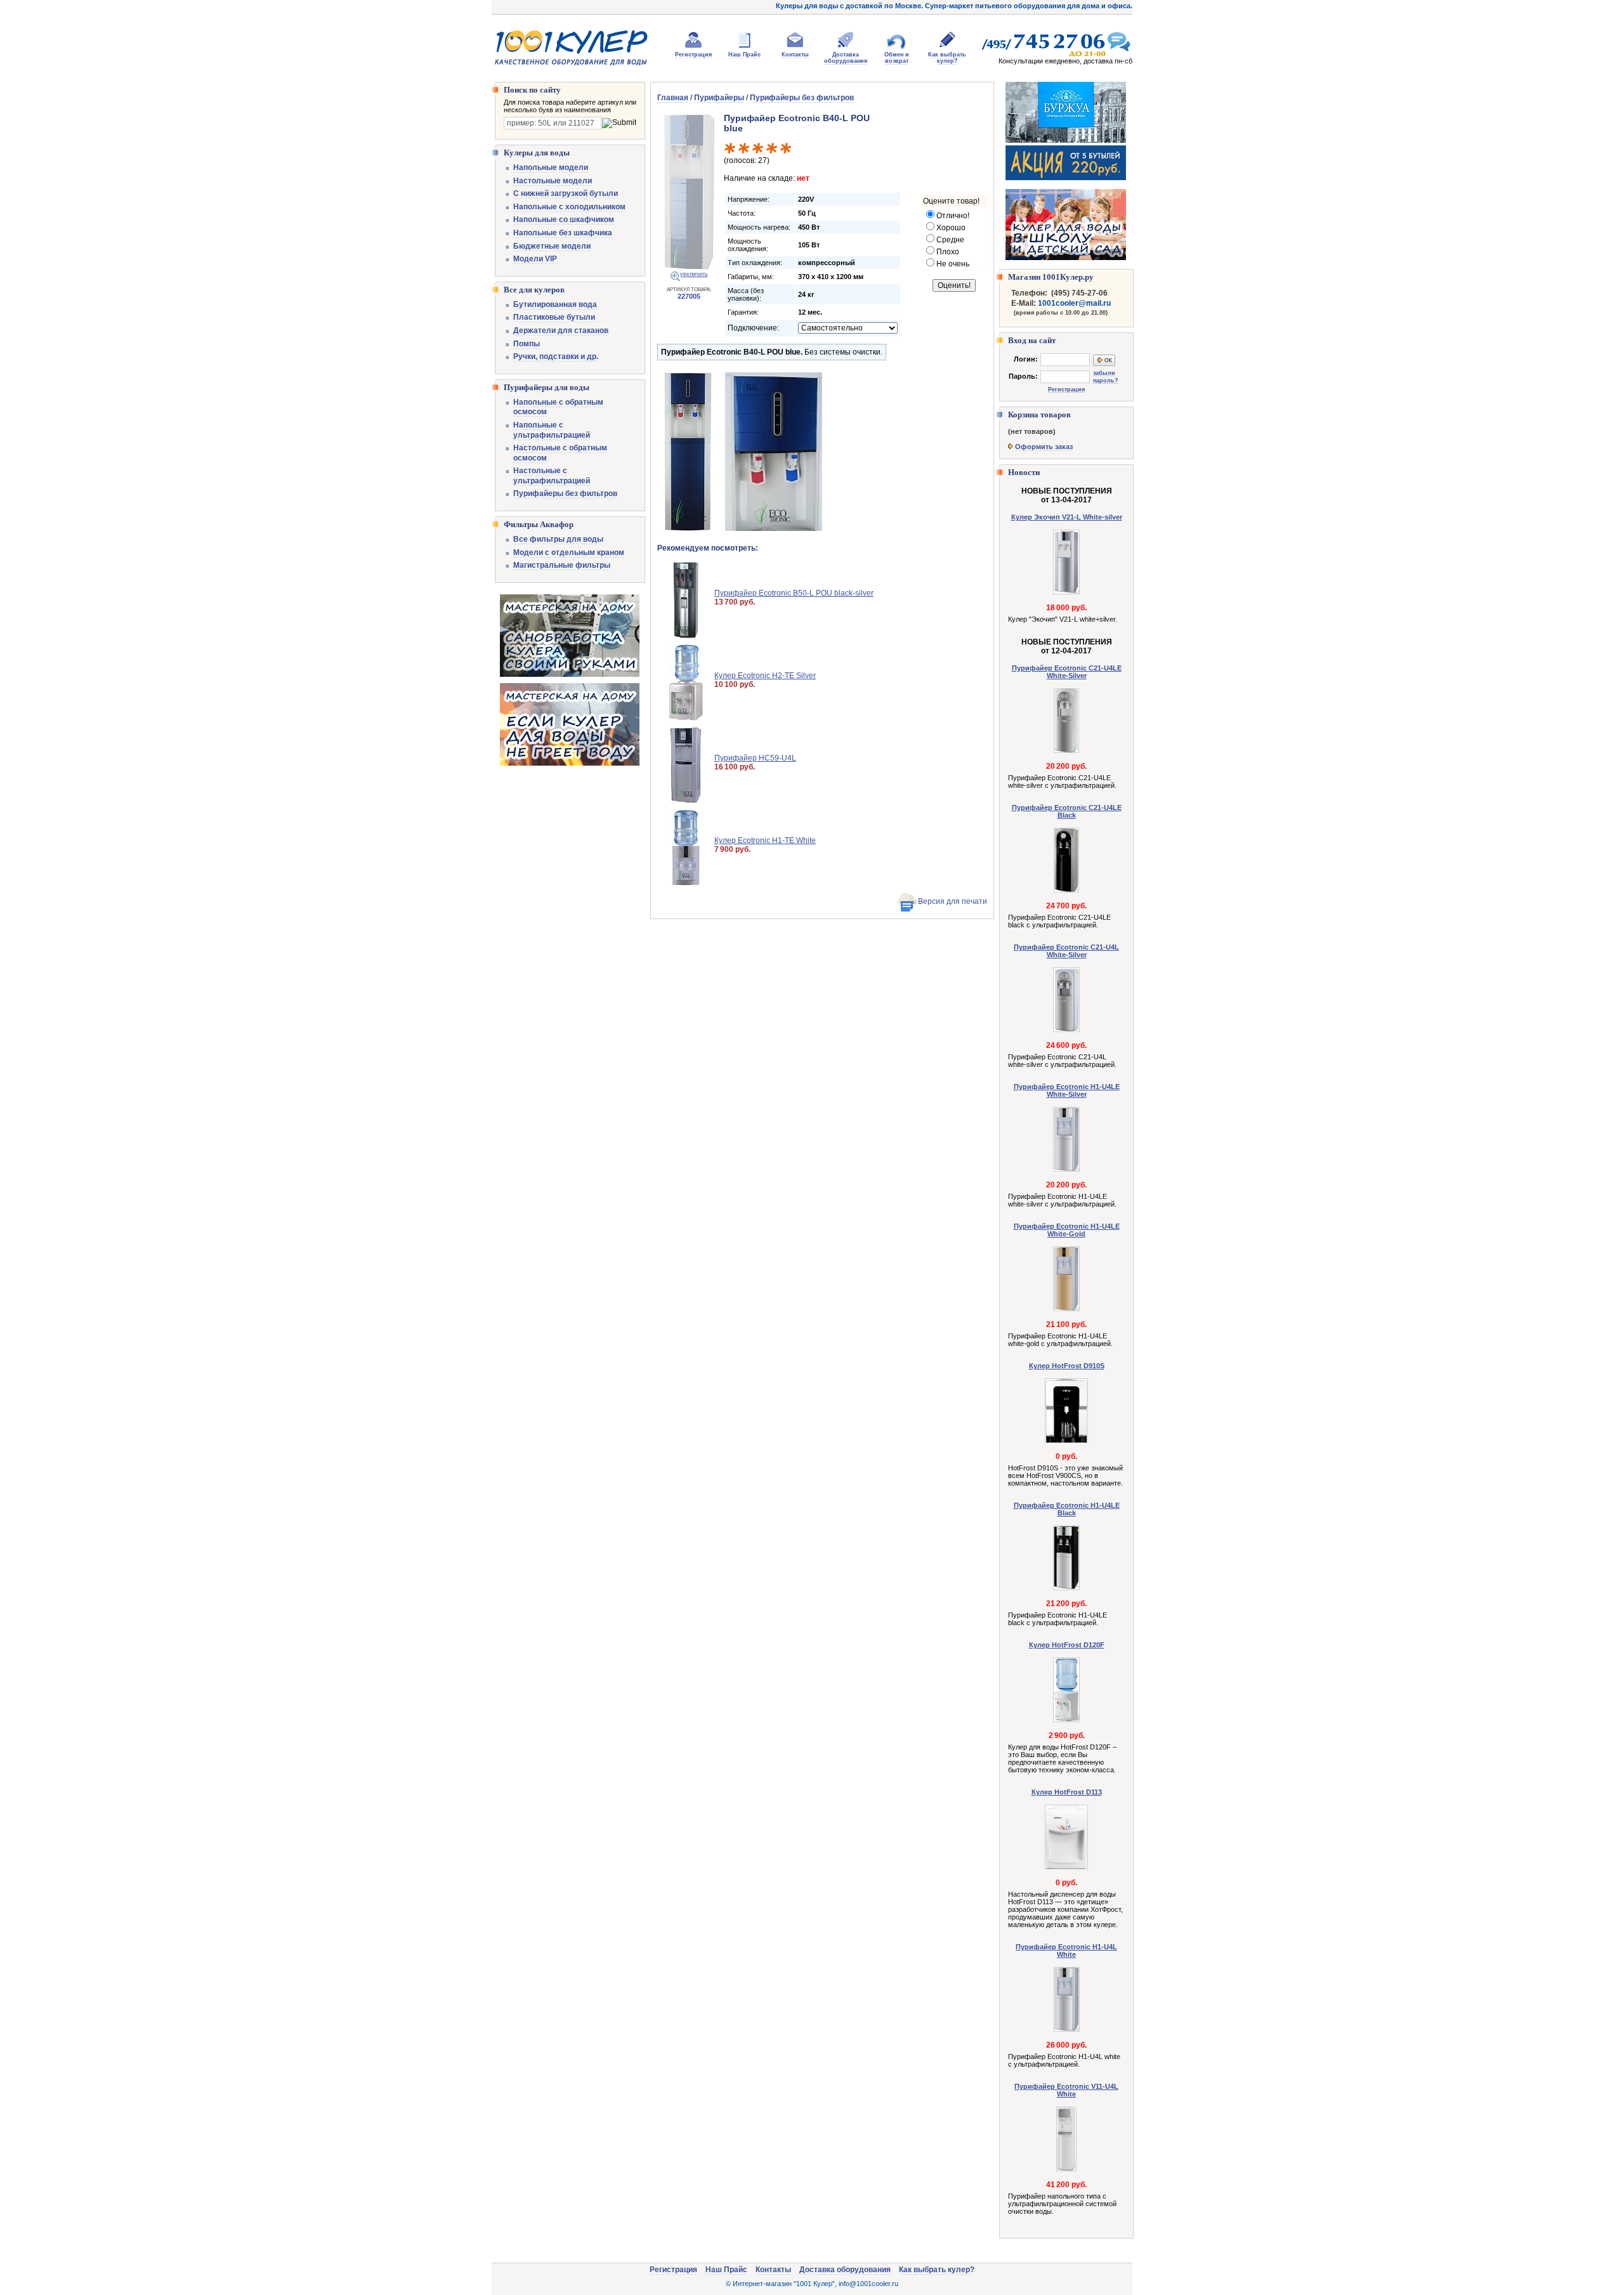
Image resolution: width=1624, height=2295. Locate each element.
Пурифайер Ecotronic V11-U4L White (1066, 2090)
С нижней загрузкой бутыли (566, 193)
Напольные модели (551, 167)
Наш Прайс (744, 55)
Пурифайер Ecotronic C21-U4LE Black (1067, 811)
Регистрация (693, 55)
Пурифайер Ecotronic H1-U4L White (1066, 1951)
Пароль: (1023, 376)
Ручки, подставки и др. (556, 356)
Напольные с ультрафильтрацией (552, 430)
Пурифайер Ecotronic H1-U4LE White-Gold (1067, 1230)
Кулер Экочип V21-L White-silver (1067, 517)
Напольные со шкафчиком (564, 219)
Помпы (527, 344)
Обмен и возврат (897, 58)
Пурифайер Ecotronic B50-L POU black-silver (794, 593)
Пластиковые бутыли (554, 317)
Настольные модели (553, 181)
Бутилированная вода (555, 304)
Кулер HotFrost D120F (1067, 1645)
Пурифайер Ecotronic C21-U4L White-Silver (1066, 951)
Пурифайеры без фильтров (565, 494)
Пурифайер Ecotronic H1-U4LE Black (1067, 1509)
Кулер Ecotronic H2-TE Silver (765, 676)
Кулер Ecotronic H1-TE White (765, 840)
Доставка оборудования (846, 58)
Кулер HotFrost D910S (1067, 1366)
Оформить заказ (1044, 447)
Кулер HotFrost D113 (1067, 1792)
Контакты (795, 55)
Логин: (1026, 359)
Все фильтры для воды (558, 539)
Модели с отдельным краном (569, 552)
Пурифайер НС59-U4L (755, 758)
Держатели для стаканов (561, 330)
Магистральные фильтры (562, 565)
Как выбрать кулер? (947, 58)
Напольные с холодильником (569, 207)
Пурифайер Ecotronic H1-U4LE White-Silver (1067, 1090)
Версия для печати (953, 901)
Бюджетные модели (552, 246)
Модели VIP (535, 259)
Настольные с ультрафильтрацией (552, 476)
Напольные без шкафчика (563, 233)
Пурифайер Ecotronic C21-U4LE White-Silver (1067, 672)
